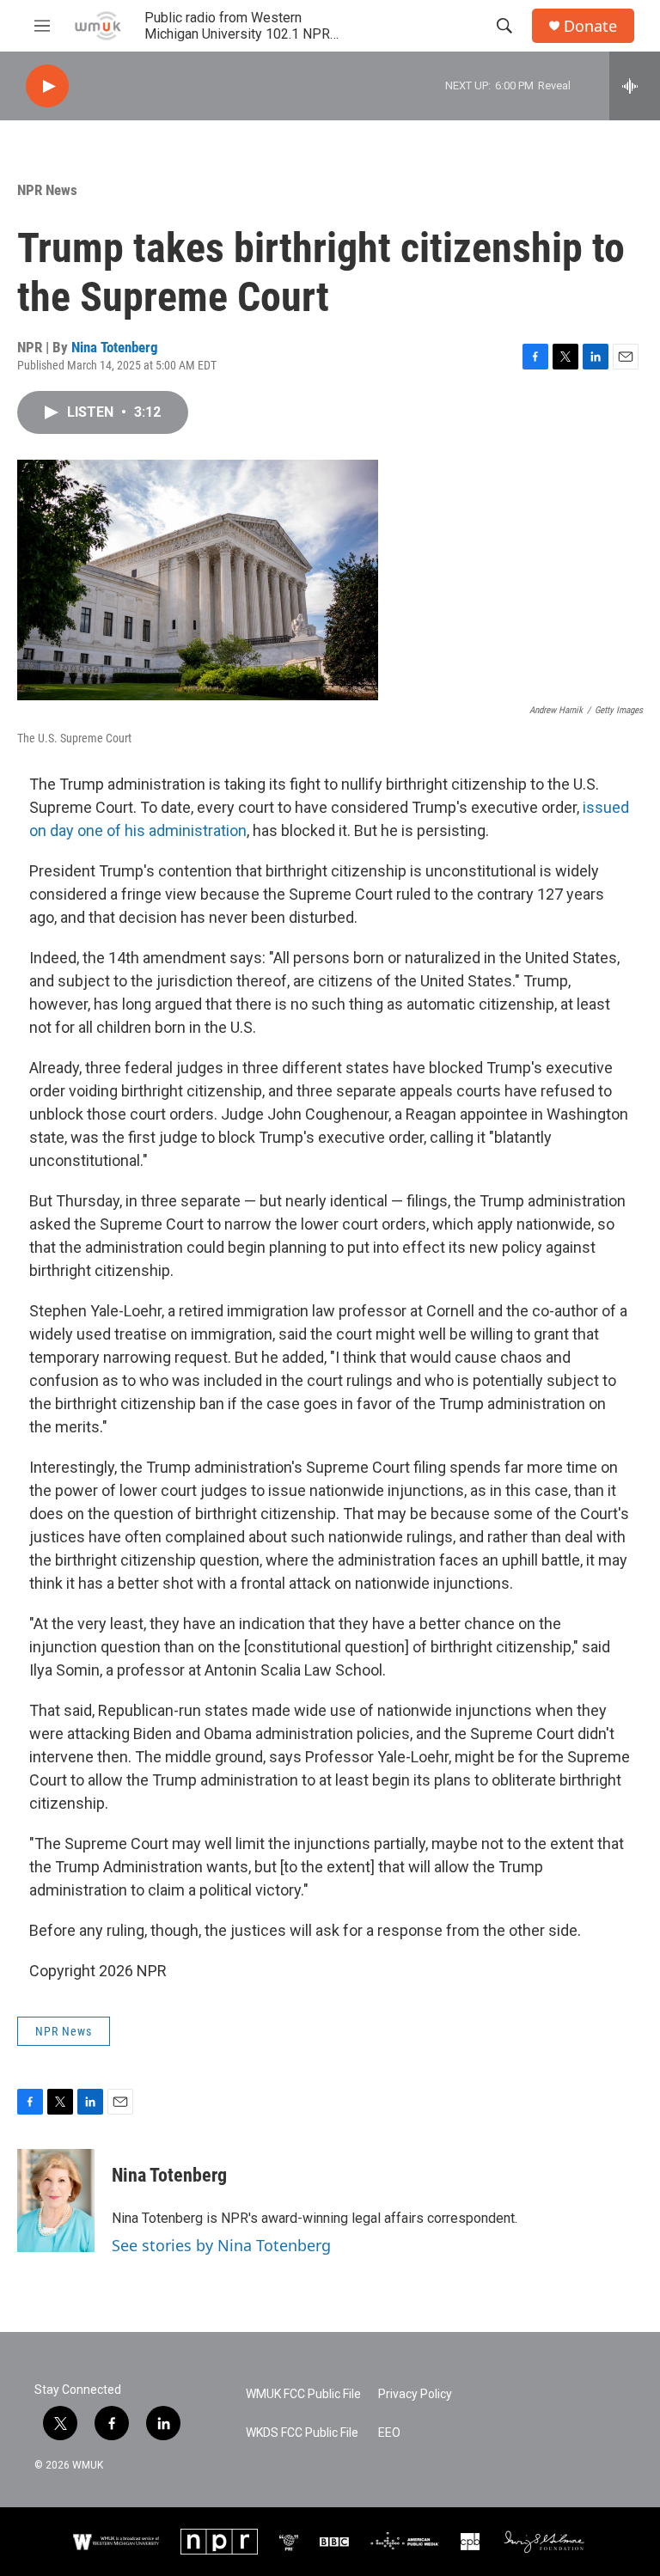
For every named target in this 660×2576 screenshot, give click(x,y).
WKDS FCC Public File (302, 2433)
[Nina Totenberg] (56, 2201)
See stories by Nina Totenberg (221, 2245)
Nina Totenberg (115, 347)
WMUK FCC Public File (303, 2394)
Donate (590, 26)
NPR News (47, 190)
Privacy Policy (415, 2394)
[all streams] (635, 86)
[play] (47, 86)
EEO (389, 2433)
